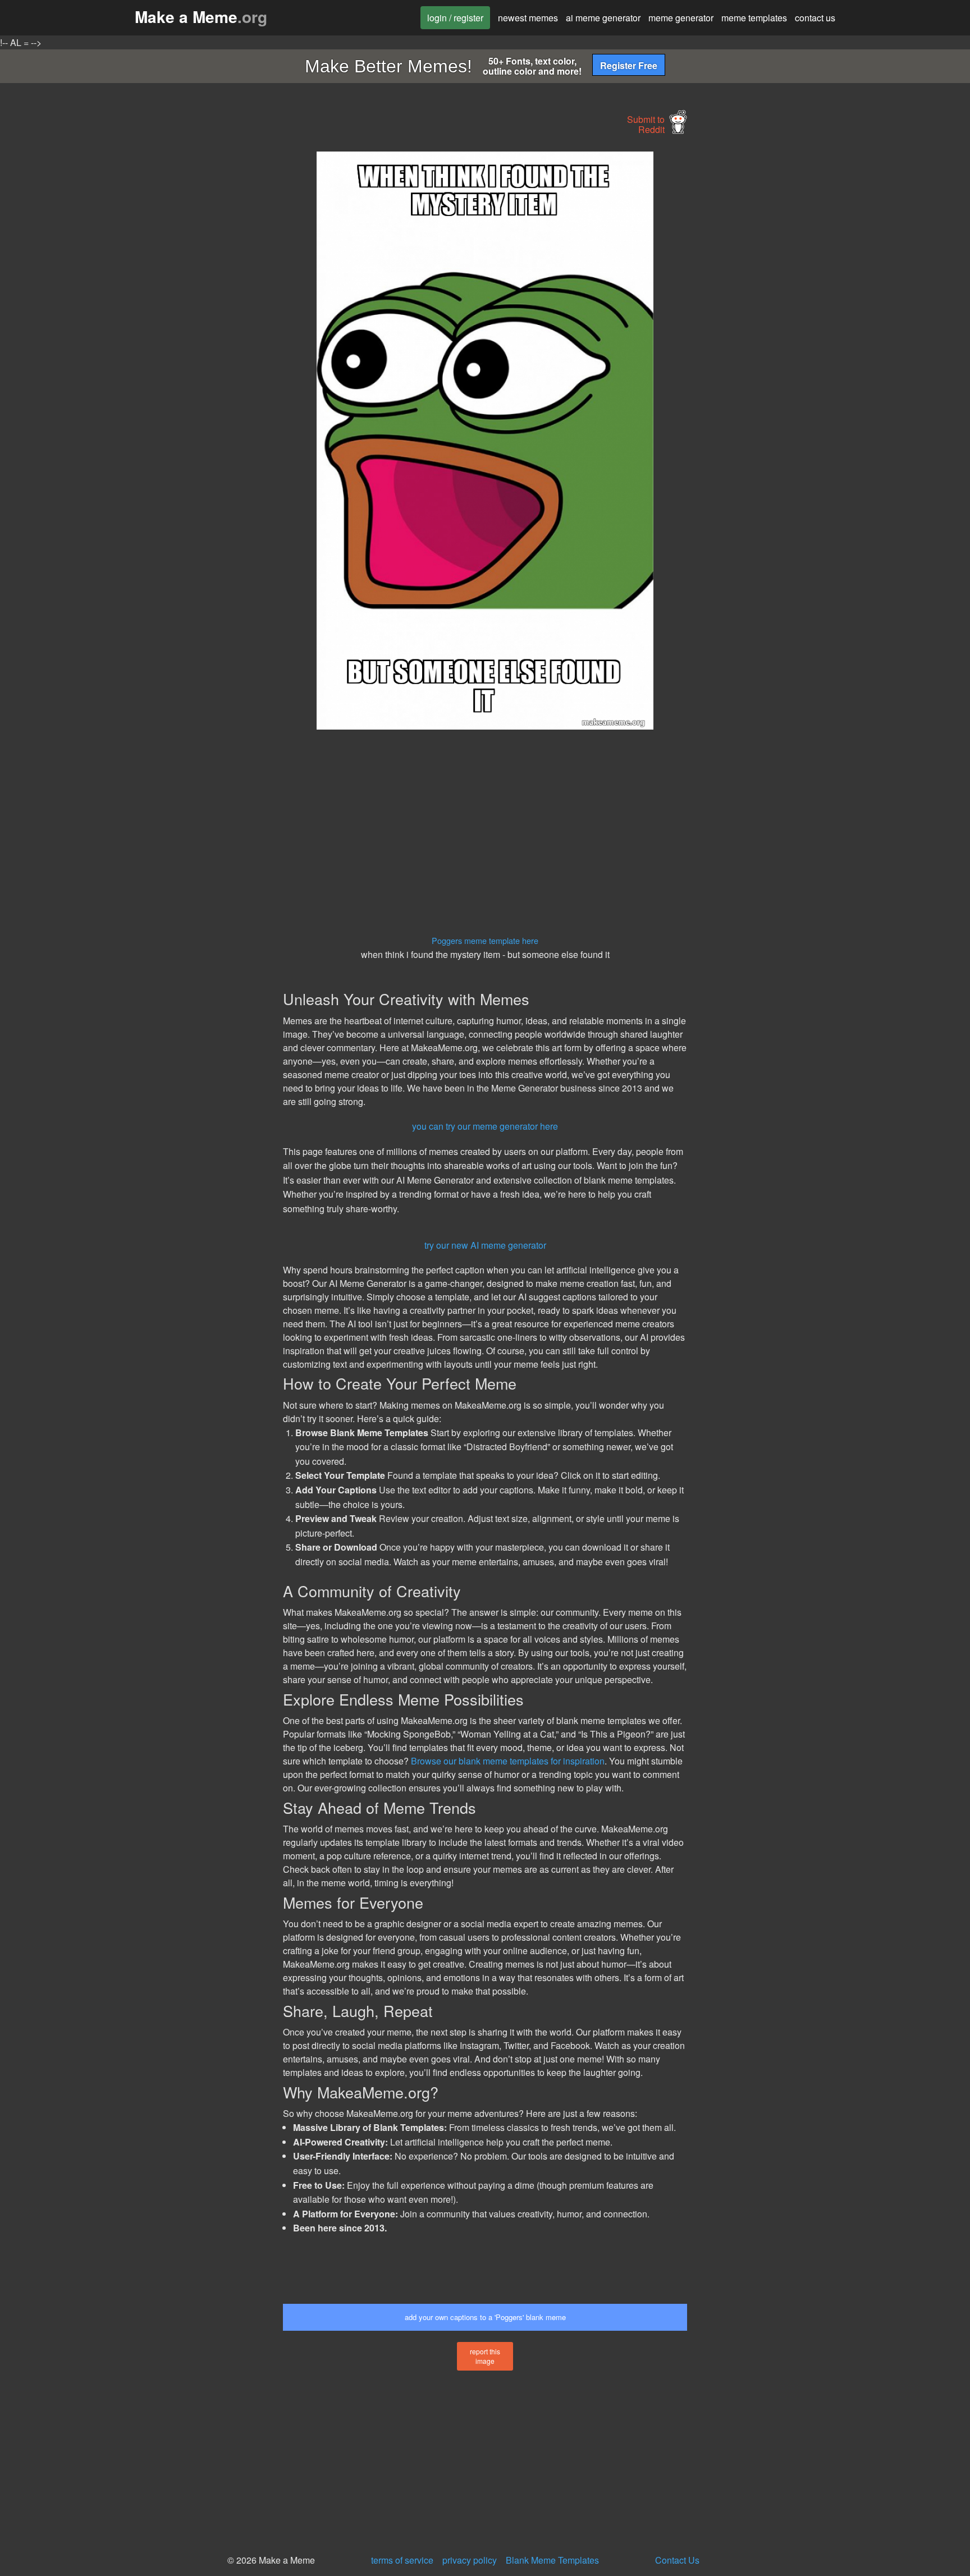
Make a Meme (201, 17)
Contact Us (677, 2560)
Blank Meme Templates (552, 2560)
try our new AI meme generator (485, 1245)
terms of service (402, 2560)
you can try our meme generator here (485, 1126)
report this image (485, 2356)
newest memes (528, 18)
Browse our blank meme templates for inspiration (508, 1761)
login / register (455, 18)
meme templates (754, 18)
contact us (815, 18)
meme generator (681, 18)
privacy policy (470, 2560)
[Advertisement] (180, 320)
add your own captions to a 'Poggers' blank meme (485, 2317)
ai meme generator (603, 18)
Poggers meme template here (485, 940)
